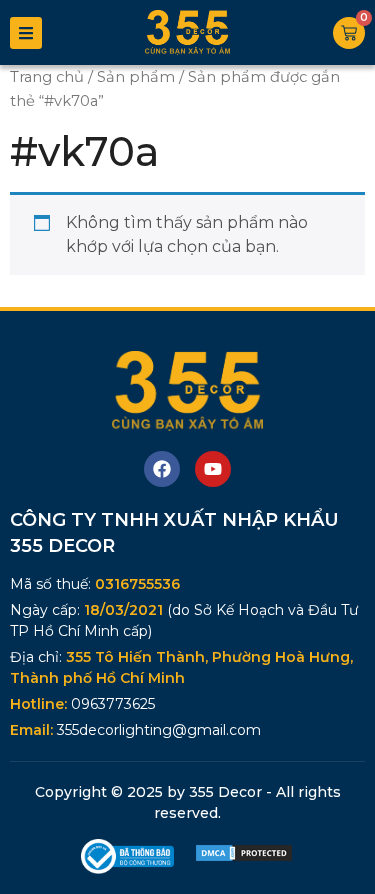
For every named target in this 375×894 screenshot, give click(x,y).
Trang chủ (47, 77)
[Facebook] (162, 469)
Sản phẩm (136, 77)
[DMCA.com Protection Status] (244, 857)
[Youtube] (213, 469)
